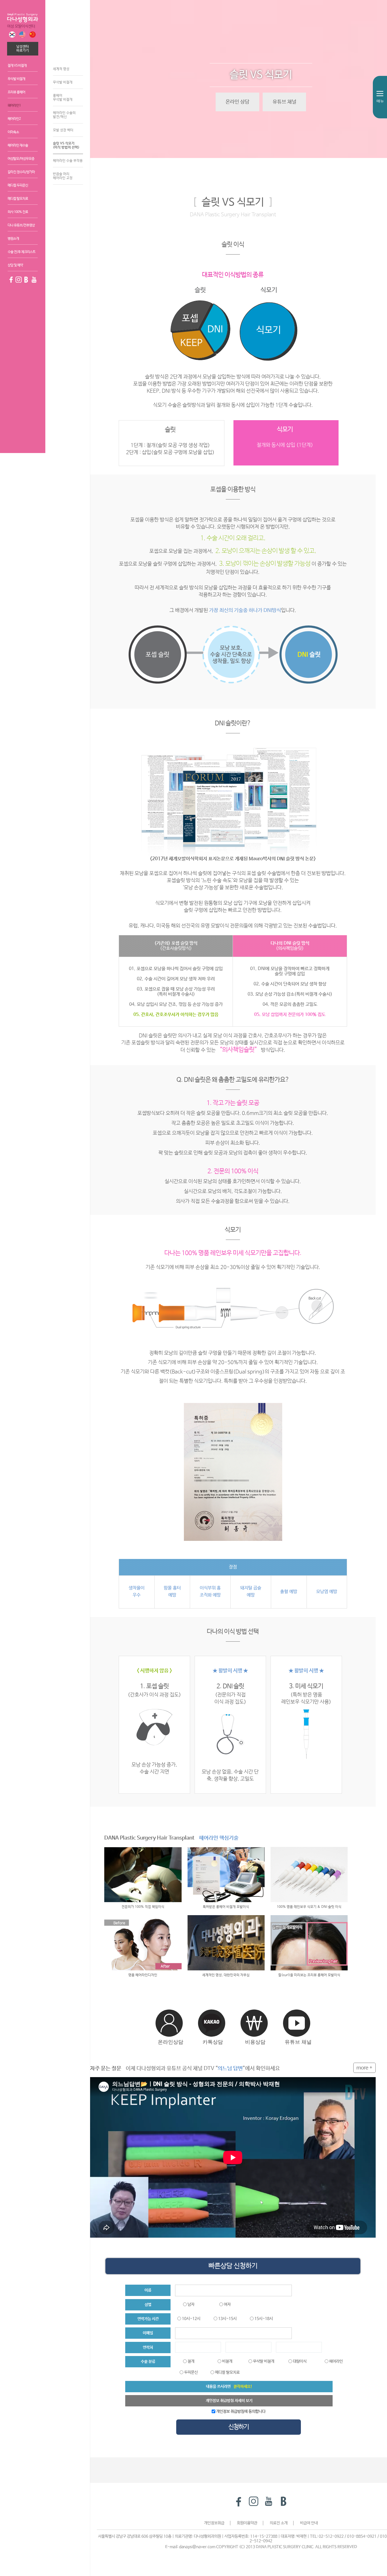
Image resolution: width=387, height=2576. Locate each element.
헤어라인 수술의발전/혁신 (64, 115)
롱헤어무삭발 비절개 (63, 98)
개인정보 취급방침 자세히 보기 (229, 2401)
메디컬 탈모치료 (18, 199)
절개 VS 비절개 (17, 66)
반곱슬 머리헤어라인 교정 (63, 176)
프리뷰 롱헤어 (16, 92)
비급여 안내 (309, 2523)
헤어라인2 (14, 119)
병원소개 (13, 239)
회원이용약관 (247, 2523)
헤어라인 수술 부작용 (68, 161)
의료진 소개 (279, 2523)
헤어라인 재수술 (18, 146)
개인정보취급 (214, 2523)
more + (364, 2068)
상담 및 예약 (15, 265)
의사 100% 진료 (18, 212)
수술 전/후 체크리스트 (22, 252)
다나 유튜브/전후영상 (21, 225)
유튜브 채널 (284, 102)
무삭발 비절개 (16, 79)
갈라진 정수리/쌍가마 (21, 172)
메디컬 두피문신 (18, 185)
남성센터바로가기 (23, 49)
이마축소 (13, 132)
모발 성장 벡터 (63, 130)
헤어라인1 (14, 106)
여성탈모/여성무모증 (21, 159)
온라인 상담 (237, 102)
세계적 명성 (61, 69)
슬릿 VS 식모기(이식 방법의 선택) (66, 146)
